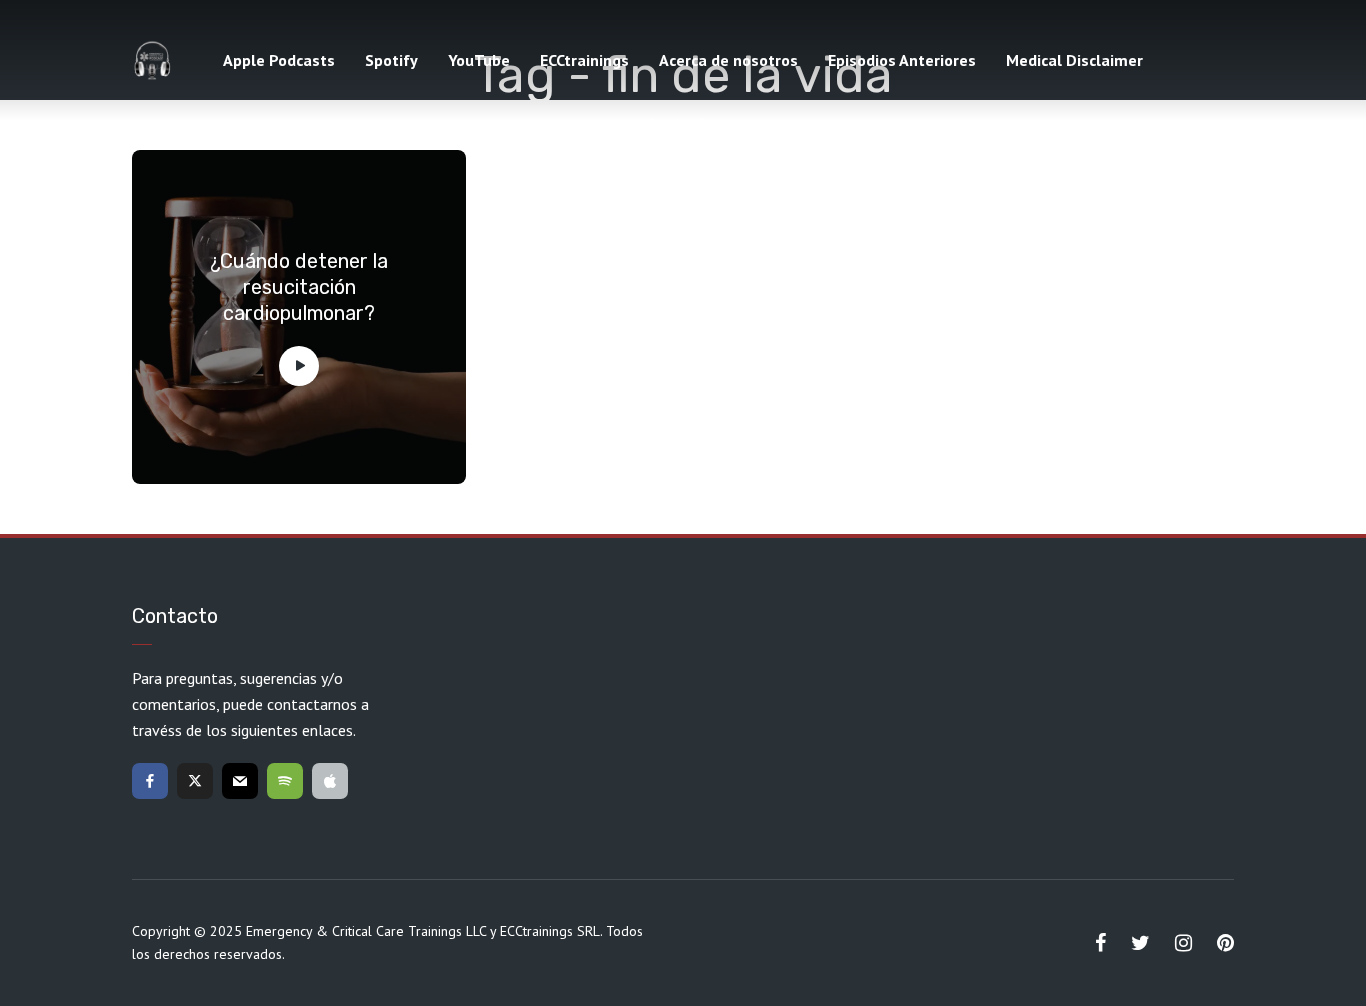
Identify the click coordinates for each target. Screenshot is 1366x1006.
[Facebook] (150, 781)
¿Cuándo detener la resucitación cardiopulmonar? (299, 287)
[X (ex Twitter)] (195, 781)
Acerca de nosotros (728, 60)
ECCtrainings (584, 60)
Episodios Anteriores (902, 60)
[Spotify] (285, 781)
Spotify (391, 60)
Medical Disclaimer (1074, 60)
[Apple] (330, 781)
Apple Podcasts (279, 60)
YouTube (479, 60)
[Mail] (240, 781)
